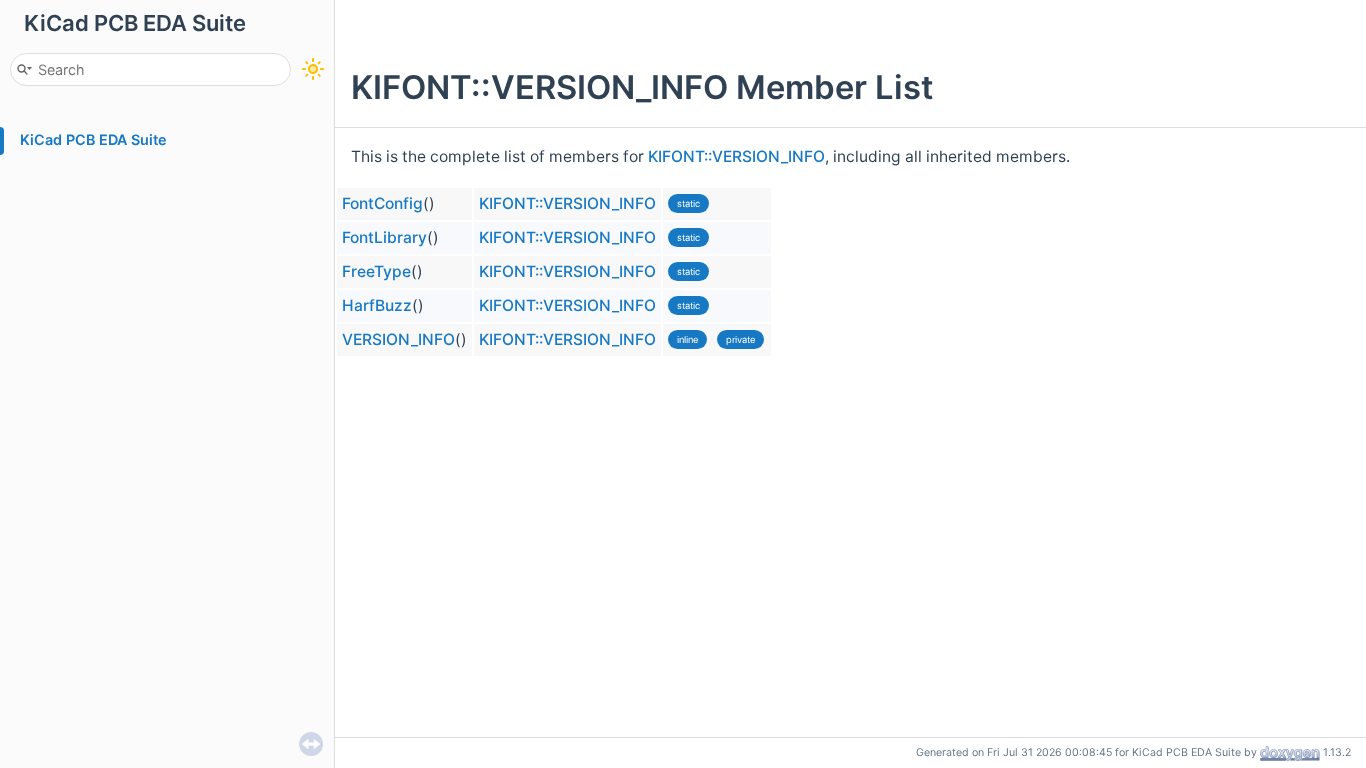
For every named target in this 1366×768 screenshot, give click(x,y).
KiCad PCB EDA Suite (93, 139)
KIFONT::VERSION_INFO (736, 156)
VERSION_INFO (398, 339)
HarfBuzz (377, 305)
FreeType (376, 271)
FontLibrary (384, 237)
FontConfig (382, 203)
